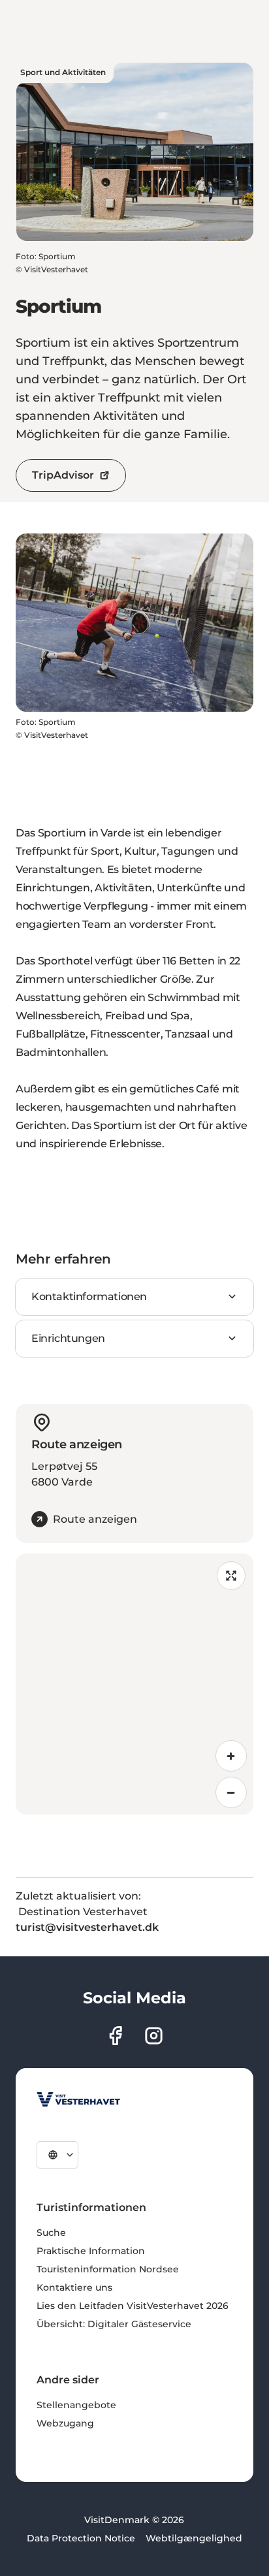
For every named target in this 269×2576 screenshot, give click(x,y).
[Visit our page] (115, 2036)
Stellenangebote (76, 2405)
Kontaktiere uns (74, 2287)
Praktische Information (91, 2251)
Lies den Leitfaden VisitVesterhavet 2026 (133, 2306)
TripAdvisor (63, 475)
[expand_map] (231, 1576)
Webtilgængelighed (194, 2538)
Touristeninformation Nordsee (108, 2269)
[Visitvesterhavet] (78, 2099)
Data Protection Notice (81, 2538)
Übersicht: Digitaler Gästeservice (114, 2324)
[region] (134, 1684)
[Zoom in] (231, 1756)
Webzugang (65, 2423)
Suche (51, 2233)
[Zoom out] (231, 1792)
